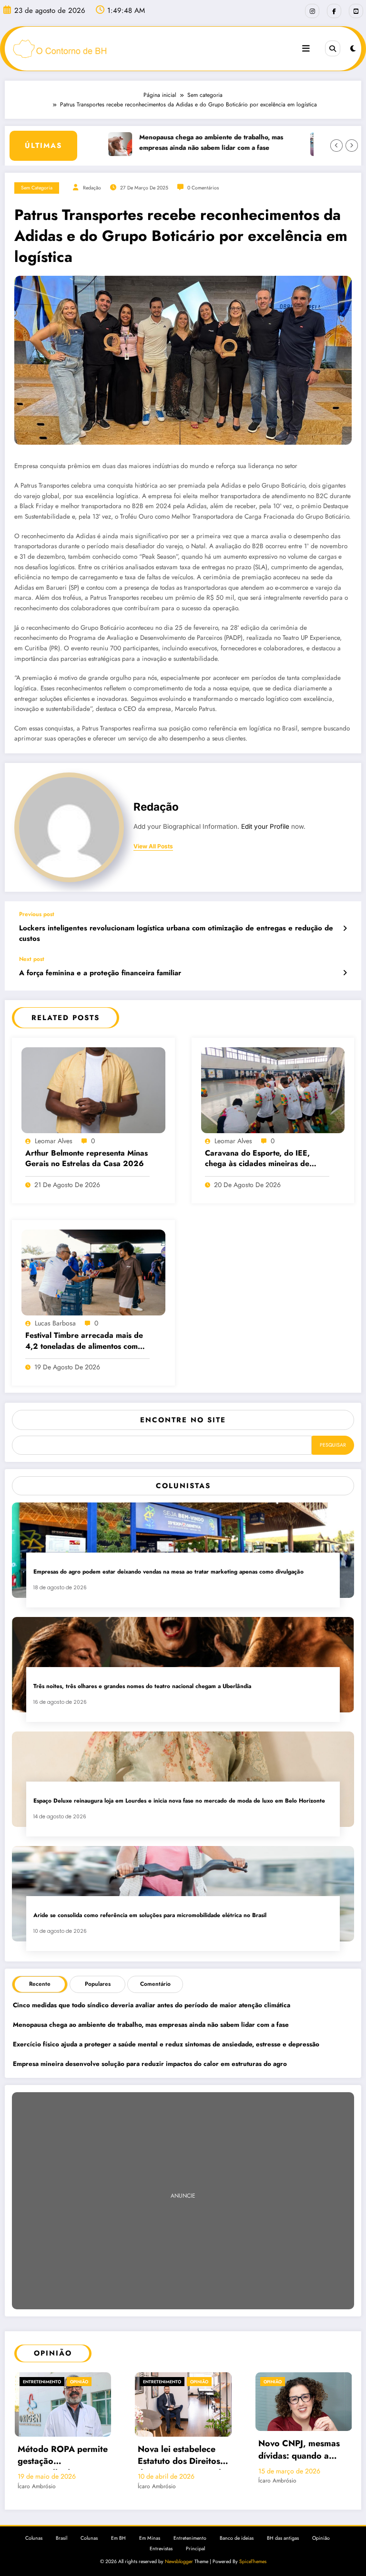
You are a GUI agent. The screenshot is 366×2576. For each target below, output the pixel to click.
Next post (32, 959)
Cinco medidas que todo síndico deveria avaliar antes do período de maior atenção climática (152, 2005)
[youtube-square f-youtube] (356, 11)
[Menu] (306, 49)
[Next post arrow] (345, 973)
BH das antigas (283, 2550)
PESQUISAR (333, 1445)
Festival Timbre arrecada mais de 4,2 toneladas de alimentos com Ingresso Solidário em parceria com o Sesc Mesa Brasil (84, 1341)
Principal (195, 2560)
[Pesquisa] (333, 48)
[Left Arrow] (336, 146)
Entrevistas (161, 2560)
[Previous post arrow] (345, 928)
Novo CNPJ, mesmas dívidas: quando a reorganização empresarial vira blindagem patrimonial (183, 2451)
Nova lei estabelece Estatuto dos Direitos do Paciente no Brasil (59, 2456)
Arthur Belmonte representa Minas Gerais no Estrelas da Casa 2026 (86, 1158)
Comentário (155, 1984)
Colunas (34, 2550)
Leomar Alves (54, 1141)
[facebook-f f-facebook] (334, 11)
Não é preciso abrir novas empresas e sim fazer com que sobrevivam (301, 2468)
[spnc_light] (353, 49)
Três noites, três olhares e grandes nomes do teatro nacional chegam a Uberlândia (142, 1686)
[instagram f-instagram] (312, 11)
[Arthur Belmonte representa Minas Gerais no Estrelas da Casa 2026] (93, 1089)
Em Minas (150, 2550)
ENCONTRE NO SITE (183, 1420)
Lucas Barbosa (55, 1323)
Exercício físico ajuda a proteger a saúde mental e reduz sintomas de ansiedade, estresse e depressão (166, 2044)
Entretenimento (41, 2382)
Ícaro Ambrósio (36, 2486)
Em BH (118, 2550)
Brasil (61, 2550)
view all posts (153, 846)
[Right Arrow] (352, 146)
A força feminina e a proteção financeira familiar (100, 973)
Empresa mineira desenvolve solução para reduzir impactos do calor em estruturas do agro (150, 2064)
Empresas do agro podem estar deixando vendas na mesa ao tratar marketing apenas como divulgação (168, 1572)
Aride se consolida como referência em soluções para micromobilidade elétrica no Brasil (150, 1915)
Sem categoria (37, 188)
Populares (98, 1984)
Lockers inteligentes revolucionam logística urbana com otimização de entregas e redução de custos (176, 933)
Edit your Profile (265, 826)
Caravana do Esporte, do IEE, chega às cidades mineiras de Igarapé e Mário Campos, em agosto (257, 1159)
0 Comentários (203, 188)
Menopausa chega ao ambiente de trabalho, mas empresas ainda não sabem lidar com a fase (181, 142)
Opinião (79, 2382)
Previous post (37, 914)
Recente (40, 1984)
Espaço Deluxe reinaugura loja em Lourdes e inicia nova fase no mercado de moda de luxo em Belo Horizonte (180, 1801)
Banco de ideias (237, 2550)
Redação (92, 188)
